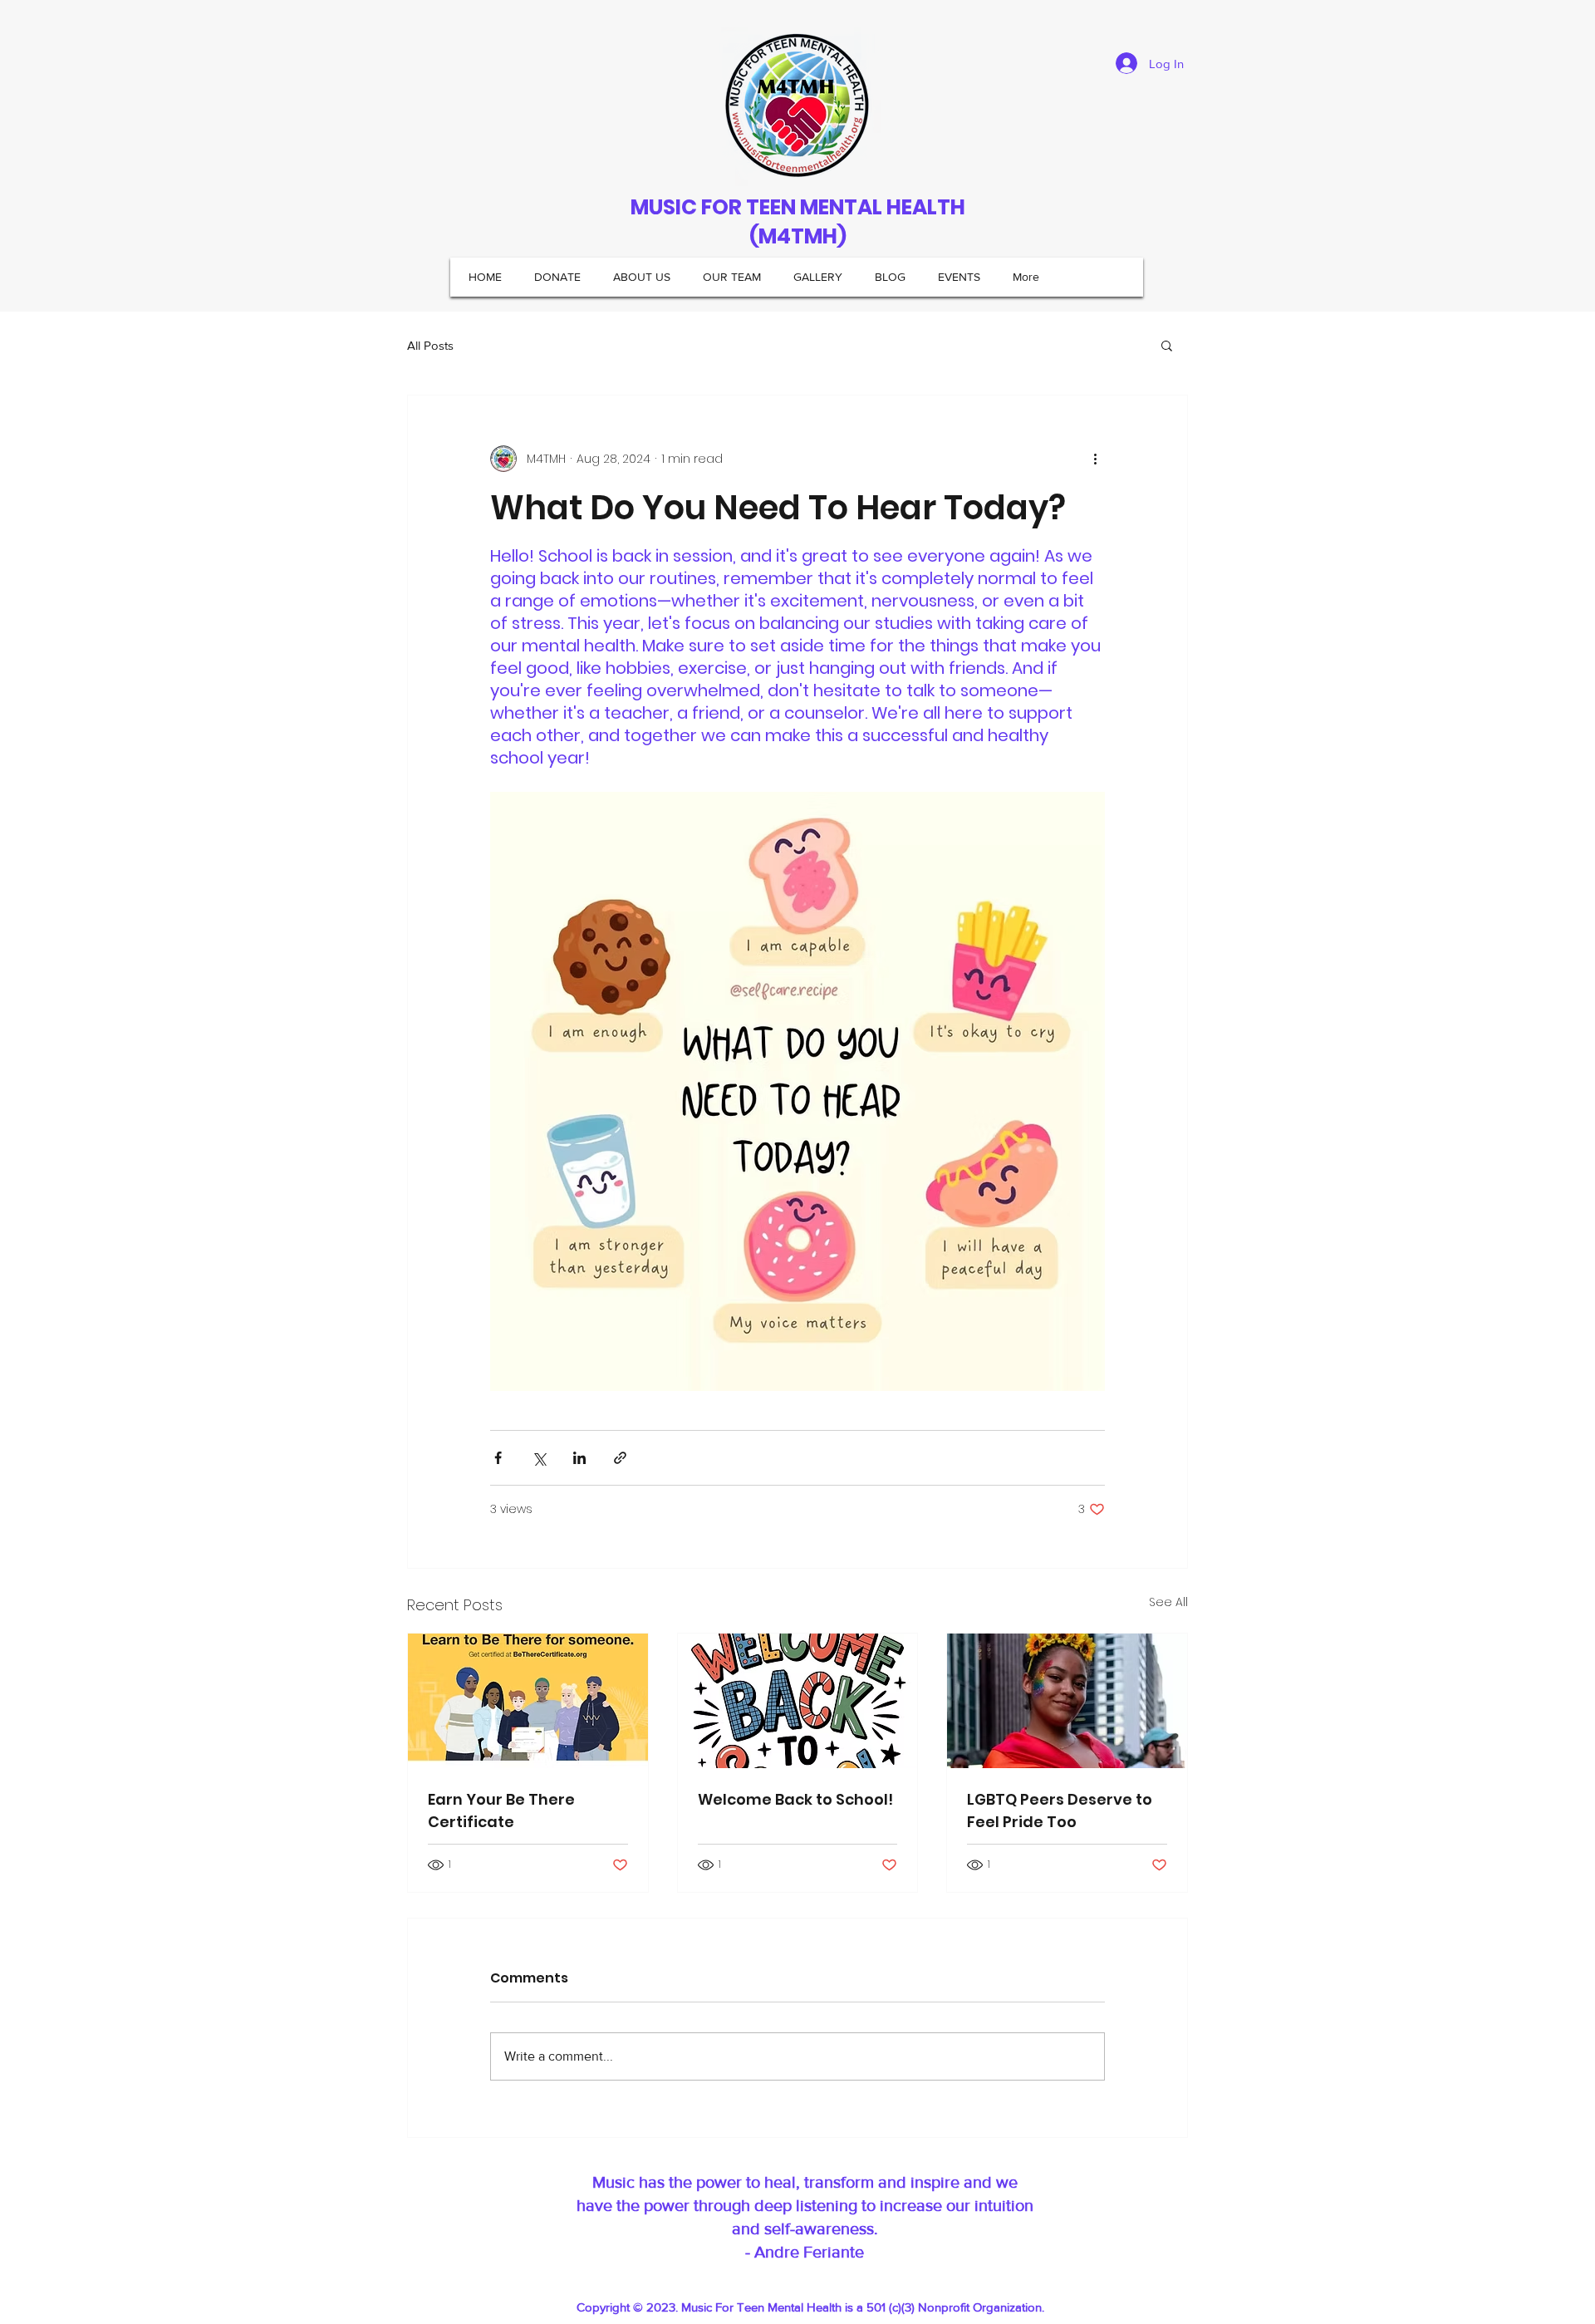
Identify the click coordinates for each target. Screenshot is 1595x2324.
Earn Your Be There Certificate (501, 1811)
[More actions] (1095, 459)
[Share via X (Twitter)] (539, 1458)
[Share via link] (620, 1458)
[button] (1167, 345)
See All (1168, 1602)
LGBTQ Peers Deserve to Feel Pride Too (1060, 1811)
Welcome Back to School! (795, 1799)
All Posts (430, 345)
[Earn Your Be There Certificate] (528, 1701)
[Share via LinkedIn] (579, 1458)
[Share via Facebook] (498, 1458)
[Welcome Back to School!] (798, 1701)
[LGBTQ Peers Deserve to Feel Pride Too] (1067, 1701)
